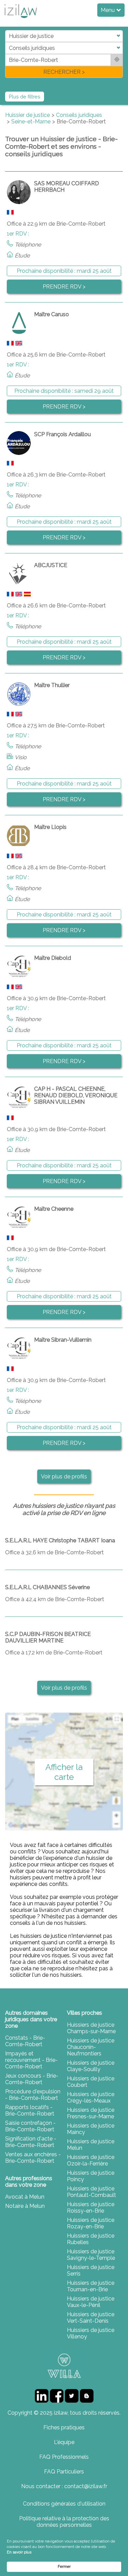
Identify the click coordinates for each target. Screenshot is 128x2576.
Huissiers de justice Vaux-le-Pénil (91, 2302)
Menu (108, 10)
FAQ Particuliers (64, 2472)
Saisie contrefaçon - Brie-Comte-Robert (30, 2126)
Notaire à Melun (25, 2206)
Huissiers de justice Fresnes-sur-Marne (91, 2113)
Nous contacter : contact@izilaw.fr (64, 2486)
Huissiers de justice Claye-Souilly (91, 2066)
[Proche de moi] (117, 60)
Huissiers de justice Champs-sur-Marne (91, 2028)
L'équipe (64, 2442)
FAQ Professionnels (64, 2457)
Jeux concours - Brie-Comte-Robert (32, 2079)
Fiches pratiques (64, 2427)
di (7, 54)
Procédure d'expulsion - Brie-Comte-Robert (33, 2095)
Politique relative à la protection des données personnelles (64, 2522)
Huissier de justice (27, 115)
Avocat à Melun (25, 2197)
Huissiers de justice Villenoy (91, 2333)
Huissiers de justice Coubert (91, 2082)
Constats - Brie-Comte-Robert (25, 2041)
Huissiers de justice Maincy (91, 2129)
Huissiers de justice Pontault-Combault (91, 2192)
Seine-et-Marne (31, 122)
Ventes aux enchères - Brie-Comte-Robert (33, 2158)
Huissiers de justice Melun (91, 2145)
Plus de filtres (25, 97)
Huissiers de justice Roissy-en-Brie (91, 2208)
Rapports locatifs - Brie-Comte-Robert (30, 2110)
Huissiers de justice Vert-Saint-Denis (91, 2318)
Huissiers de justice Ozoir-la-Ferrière (91, 2160)
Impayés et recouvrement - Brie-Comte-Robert (31, 2060)
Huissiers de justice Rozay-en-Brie (91, 2223)
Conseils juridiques (79, 115)
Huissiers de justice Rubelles (91, 2239)
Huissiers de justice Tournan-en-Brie (91, 2286)
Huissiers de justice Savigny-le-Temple (91, 2255)
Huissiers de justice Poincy (91, 2176)
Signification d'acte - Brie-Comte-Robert (31, 2142)
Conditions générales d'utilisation (64, 2504)
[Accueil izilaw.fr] (20, 20)
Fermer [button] (64, 2567)
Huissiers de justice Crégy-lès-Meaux (91, 2097)
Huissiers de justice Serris (91, 2270)
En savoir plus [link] (19, 2552)
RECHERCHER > (64, 72)
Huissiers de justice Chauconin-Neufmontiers (91, 2047)
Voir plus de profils (64, 1477)
